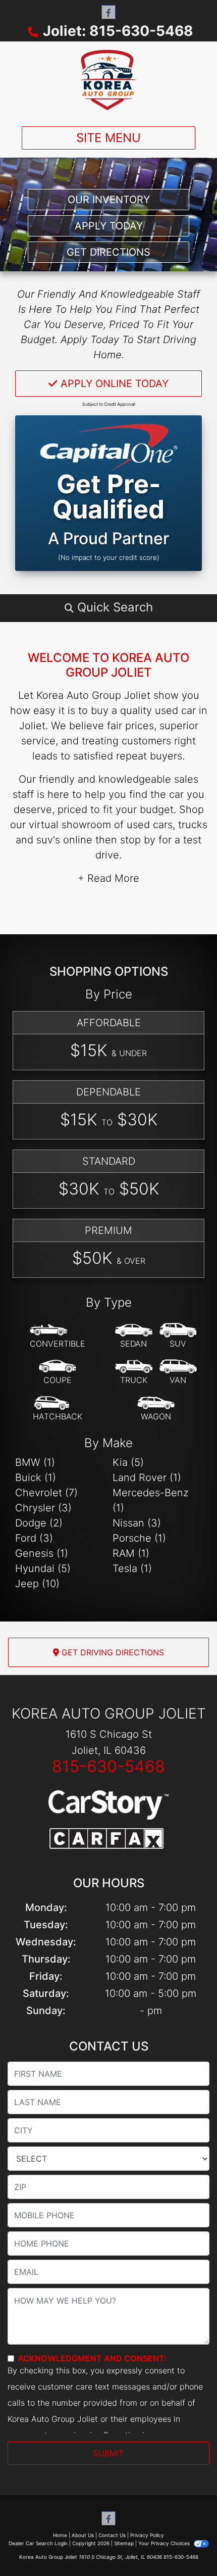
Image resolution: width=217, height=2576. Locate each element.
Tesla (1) (132, 1568)
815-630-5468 (108, 1766)
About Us (83, 2535)
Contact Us (112, 2535)
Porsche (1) (139, 1538)
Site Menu (108, 138)
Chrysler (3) (43, 1508)
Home (60, 2535)
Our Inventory (109, 200)
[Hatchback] (58, 1409)
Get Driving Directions (112, 1652)
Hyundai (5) (43, 1568)
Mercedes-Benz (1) (151, 1500)
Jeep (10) (37, 1584)
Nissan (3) (137, 1523)
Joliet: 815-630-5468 (118, 31)
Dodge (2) (39, 1523)
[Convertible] (58, 1336)
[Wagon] (156, 1409)
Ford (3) (34, 1538)
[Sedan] (134, 1336)
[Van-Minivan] (178, 1372)
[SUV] (178, 1336)
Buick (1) (36, 1477)
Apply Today (109, 226)
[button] (108, 607)
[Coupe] (58, 1372)
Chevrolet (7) (46, 1493)
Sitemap (124, 2543)
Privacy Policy (147, 2535)
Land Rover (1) (147, 1477)
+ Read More (108, 878)
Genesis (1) (42, 1553)
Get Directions (108, 252)
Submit (108, 2453)
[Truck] (134, 1372)
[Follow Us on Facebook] (108, 12)
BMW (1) (35, 1462)
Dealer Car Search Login (38, 2543)
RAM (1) (131, 1553)
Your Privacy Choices (165, 2543)
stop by (138, 840)
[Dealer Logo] (108, 80)
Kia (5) (128, 1462)
